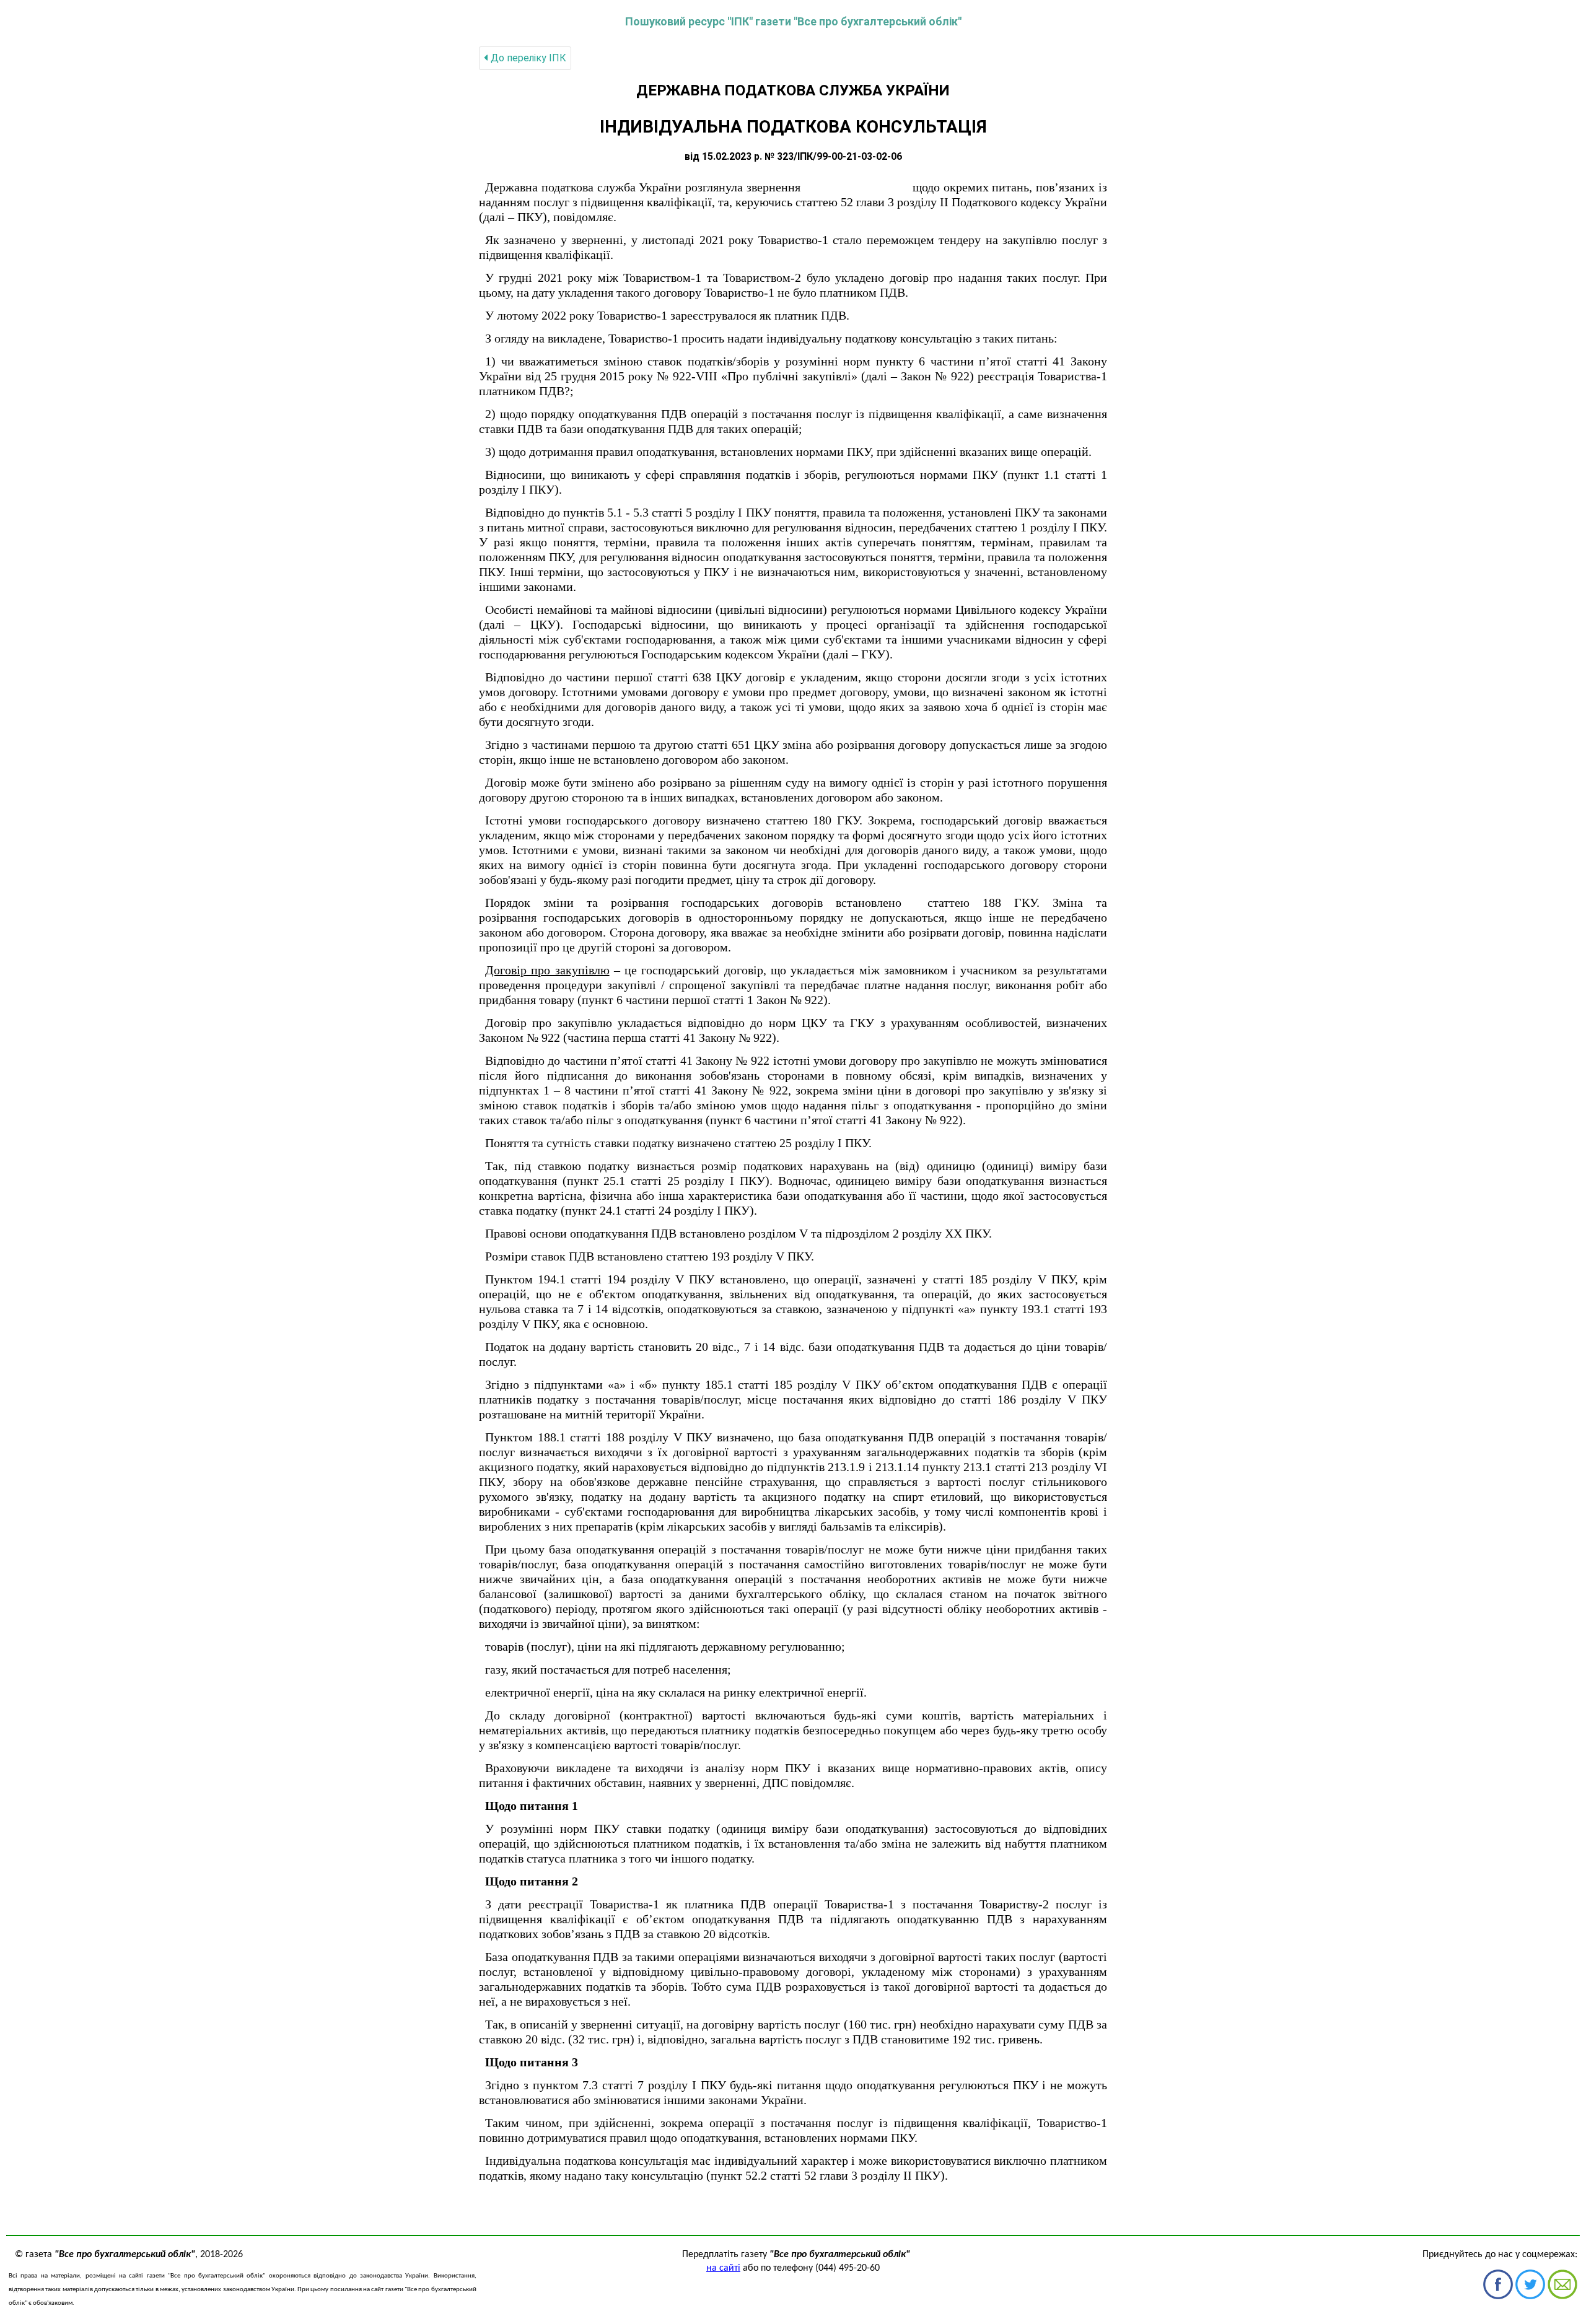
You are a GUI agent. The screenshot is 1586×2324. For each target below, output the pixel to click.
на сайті (723, 2268)
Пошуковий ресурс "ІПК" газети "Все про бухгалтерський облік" (793, 21)
